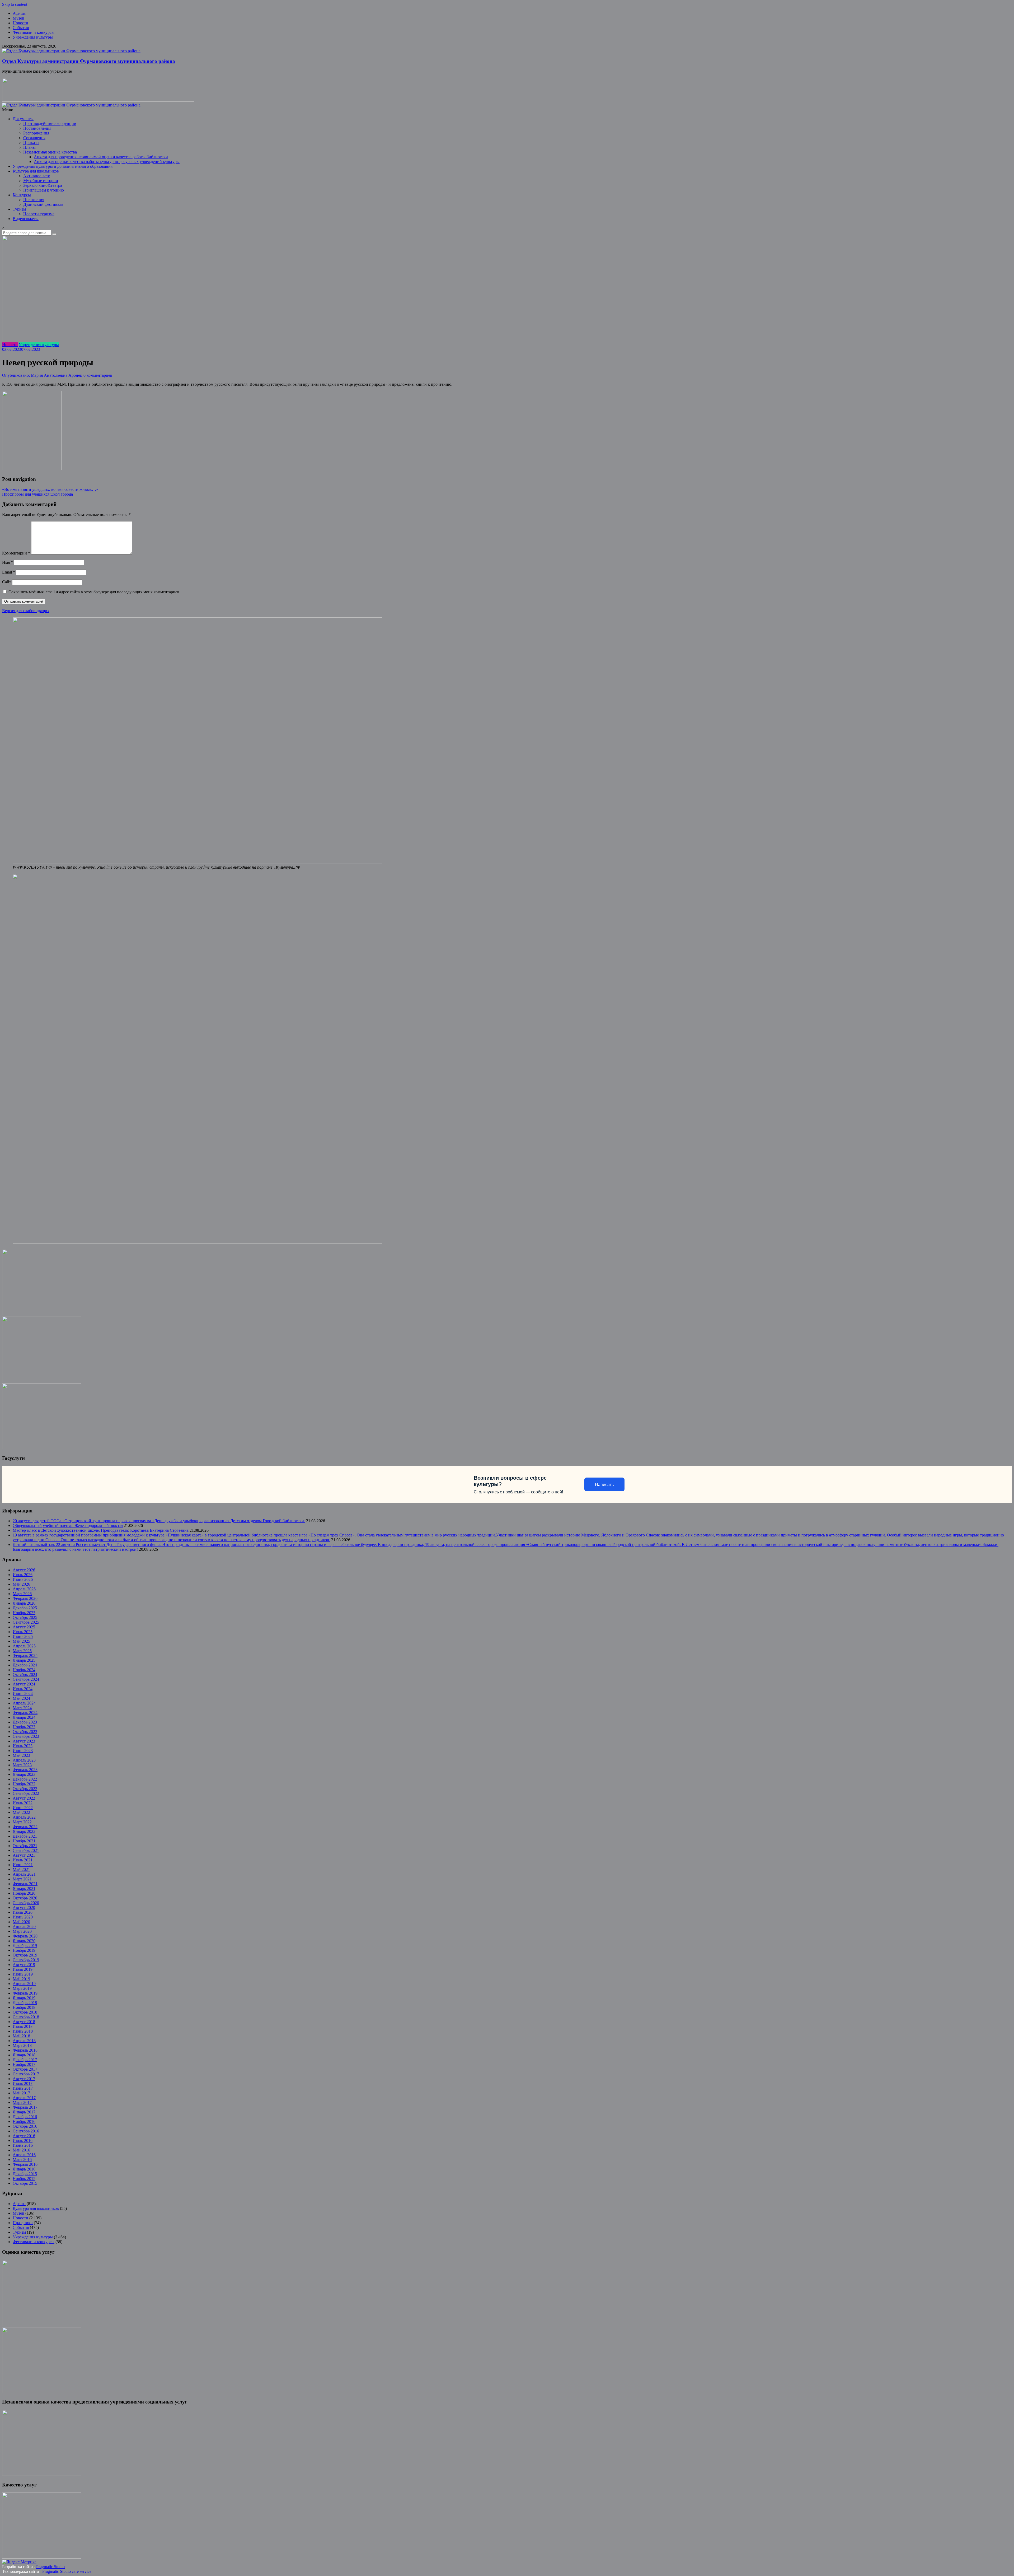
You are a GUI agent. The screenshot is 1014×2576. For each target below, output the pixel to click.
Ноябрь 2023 (24, 1727)
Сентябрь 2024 (26, 1679)
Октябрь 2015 (25, 2183)
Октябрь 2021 (25, 1846)
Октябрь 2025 (25, 1617)
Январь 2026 (24, 1603)
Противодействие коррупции (50, 124)
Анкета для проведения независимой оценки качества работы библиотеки (101, 157)
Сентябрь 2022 (26, 1793)
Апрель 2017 (24, 2098)
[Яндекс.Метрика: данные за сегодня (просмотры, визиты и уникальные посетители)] (19, 2562)
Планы (29, 147)
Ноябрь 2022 (24, 1784)
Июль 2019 (23, 1969)
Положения (34, 200)
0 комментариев (98, 375)
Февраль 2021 (25, 1884)
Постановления (37, 128)
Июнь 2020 (23, 1917)
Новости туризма (39, 214)
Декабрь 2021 (25, 1836)
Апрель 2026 (24, 1589)
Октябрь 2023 (25, 1732)
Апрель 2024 (24, 1703)
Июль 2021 (23, 1860)
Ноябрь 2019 (24, 1950)
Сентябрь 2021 (26, 1850)
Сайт (7, 582)
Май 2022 (21, 1812)
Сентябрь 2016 (26, 2131)
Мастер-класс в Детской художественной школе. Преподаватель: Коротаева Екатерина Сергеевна (101, 1530)
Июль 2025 (23, 1632)
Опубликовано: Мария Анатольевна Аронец (42, 375)
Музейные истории (41, 181)
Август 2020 (24, 1907)
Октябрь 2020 (25, 1898)
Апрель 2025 (24, 1646)
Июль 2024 (23, 1689)
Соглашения (34, 138)
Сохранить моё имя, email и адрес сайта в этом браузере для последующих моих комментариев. (94, 592)
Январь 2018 (24, 2055)
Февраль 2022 (25, 1827)
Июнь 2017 (23, 2088)
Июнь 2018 (23, 2031)
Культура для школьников (36, 171)
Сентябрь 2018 (26, 2017)
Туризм (19, 209)
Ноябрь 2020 (24, 1893)
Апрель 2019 (24, 1984)
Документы (23, 119)
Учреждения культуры (33, 37)
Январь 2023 (24, 1774)
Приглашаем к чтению (44, 190)
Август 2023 (24, 1741)
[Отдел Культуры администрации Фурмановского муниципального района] (71, 51)
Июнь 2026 (23, 1579)
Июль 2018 (23, 2026)
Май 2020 (21, 1922)
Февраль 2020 (25, 1936)
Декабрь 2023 (25, 1722)
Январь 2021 (24, 1888)
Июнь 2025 (23, 1636)
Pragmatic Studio (50, 2567)
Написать (604, 1485)
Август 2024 (24, 1684)
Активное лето (37, 176)
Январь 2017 (24, 2112)
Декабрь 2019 (25, 1946)
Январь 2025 (24, 1660)
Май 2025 (21, 1641)
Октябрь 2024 (25, 1674)
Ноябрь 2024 (24, 1670)
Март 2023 (22, 1765)
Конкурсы (22, 195)
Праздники (23, 2223)
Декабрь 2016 (25, 2117)
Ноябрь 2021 (24, 1841)
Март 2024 (22, 1708)
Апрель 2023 (24, 1760)
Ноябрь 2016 (24, 2121)
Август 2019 (24, 1965)
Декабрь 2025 (25, 1608)
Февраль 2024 (25, 1713)
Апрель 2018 (24, 2041)
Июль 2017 (23, 2083)
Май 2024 (21, 1698)
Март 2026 (22, 1594)
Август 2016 (24, 2136)
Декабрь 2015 (25, 2174)
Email (9, 572)
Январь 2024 (24, 1717)
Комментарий (16, 553)
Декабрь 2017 (25, 2060)
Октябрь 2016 (25, 2126)
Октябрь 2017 (25, 2069)
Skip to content (15, 4)
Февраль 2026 (25, 1598)
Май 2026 (21, 1584)
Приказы (31, 143)
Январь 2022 (24, 1831)
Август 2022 (24, 1798)
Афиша (19, 13)
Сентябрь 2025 (26, 1622)
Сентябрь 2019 (26, 1960)
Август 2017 (24, 2079)
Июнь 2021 (23, 1865)
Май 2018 (21, 2036)
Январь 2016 (24, 2169)
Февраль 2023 (25, 1770)
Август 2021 (24, 1855)
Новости (20, 23)
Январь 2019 (24, 1998)
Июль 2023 (23, 1746)
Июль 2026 (23, 1575)
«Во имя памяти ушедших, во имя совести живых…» (50, 489)
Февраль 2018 (25, 2050)
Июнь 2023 (23, 1751)
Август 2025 (24, 1627)
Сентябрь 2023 (26, 1736)
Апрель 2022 (24, 1817)
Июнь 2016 (23, 2145)
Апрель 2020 (24, 1927)
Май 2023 (21, 1755)
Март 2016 (22, 2160)
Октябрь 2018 (25, 2012)
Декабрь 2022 (25, 1779)
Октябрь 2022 (25, 1789)
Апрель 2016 (24, 2155)
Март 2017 (22, 2102)
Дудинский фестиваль (43, 204)
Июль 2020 (23, 1912)
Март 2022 (22, 1822)
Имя (8, 562)
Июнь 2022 (23, 1808)
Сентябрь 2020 (26, 1903)
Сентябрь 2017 (26, 2074)
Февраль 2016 (25, 2164)
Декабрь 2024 (25, 1665)
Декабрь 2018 (25, 2003)
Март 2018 (22, 2045)
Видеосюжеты (26, 219)
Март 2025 (22, 1651)
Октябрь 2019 (25, 1955)
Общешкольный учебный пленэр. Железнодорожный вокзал (68, 1525)
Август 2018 (24, 2022)
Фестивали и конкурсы (34, 32)
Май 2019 (21, 1979)
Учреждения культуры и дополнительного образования (63, 166)
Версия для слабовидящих (26, 611)
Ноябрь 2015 (24, 2179)
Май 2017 (21, 2093)
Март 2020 (22, 1931)
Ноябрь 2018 (24, 2007)
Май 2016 (21, 2150)
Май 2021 (21, 1869)
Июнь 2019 (23, 1974)
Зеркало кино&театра (43, 185)
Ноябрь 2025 (24, 1613)
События (21, 28)
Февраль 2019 (25, 1993)
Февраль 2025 (25, 1655)
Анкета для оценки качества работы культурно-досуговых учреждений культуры (107, 162)
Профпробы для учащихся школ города (37, 494)
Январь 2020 (24, 1941)
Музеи (18, 18)
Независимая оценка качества (50, 152)
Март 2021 (22, 1879)
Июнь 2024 (23, 1694)
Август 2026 (24, 1570)
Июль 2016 (23, 2141)
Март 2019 (22, 1988)
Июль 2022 (23, 1803)
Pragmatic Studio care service (67, 2571)
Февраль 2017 (25, 2107)
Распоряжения (36, 133)
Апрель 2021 (24, 1874)
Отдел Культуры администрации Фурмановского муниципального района (89, 61)
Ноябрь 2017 (24, 2064)
